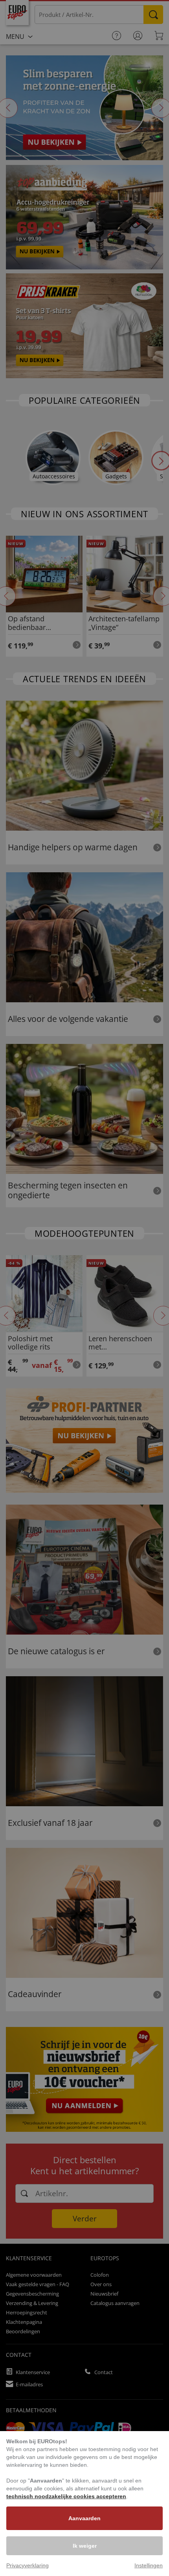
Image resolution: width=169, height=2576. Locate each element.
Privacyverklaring (28, 2565)
